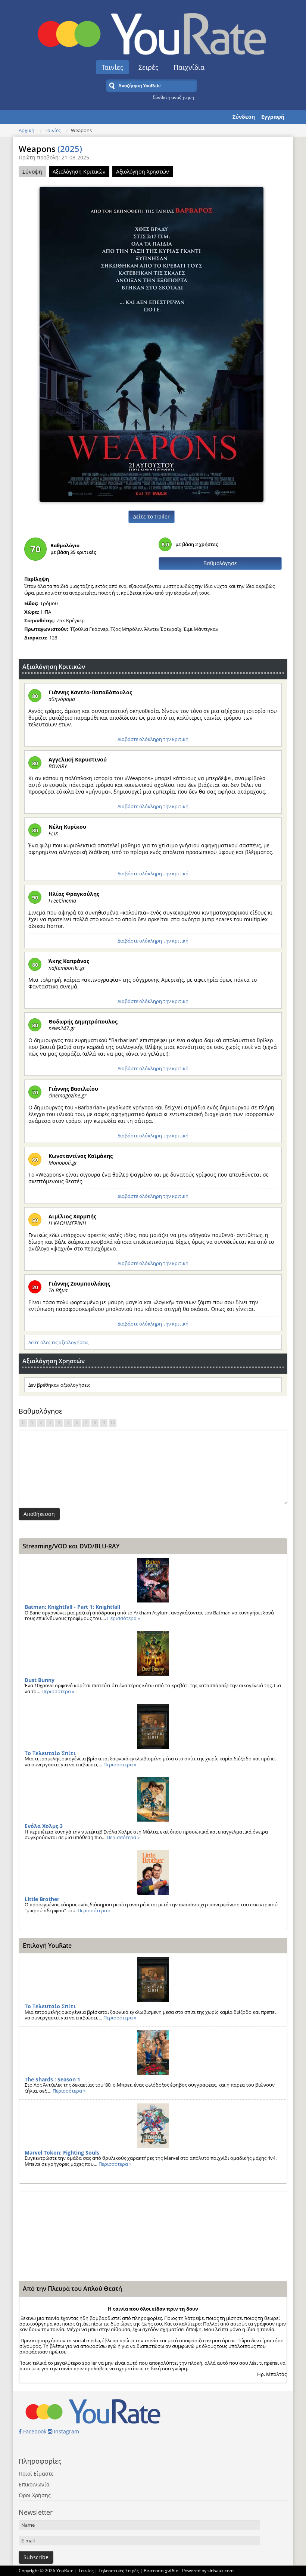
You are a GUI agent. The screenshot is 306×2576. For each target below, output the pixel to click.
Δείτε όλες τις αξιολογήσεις (58, 1342)
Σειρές (149, 67)
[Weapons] (152, 344)
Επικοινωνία (34, 2484)
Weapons (50, 149)
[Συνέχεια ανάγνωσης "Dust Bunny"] (153, 1653)
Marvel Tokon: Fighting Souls (62, 2153)
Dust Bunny (40, 1680)
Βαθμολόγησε (220, 563)
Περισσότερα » (124, 1618)
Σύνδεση (244, 117)
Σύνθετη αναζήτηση (173, 97)
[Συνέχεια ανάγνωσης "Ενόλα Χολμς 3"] (153, 1799)
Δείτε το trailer (152, 516)
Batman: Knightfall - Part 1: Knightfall (72, 1607)
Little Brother (42, 1899)
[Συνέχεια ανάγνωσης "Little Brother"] (153, 1872)
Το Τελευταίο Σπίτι (50, 1753)
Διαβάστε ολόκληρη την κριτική (153, 739)
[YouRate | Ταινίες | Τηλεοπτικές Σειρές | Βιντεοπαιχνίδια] (153, 32)
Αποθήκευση (39, 1514)
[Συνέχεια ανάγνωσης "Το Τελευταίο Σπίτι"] (153, 1726)
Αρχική (26, 130)
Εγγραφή (273, 117)
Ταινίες (113, 67)
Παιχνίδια (189, 67)
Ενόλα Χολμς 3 (44, 1826)
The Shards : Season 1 (52, 2079)
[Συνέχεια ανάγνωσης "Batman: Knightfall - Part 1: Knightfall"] (153, 1580)
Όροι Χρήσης (35, 2495)
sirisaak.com (221, 2571)
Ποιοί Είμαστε (36, 2474)
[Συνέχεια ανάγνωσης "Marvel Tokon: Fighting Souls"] (153, 2126)
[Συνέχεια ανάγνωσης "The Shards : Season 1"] (153, 2053)
